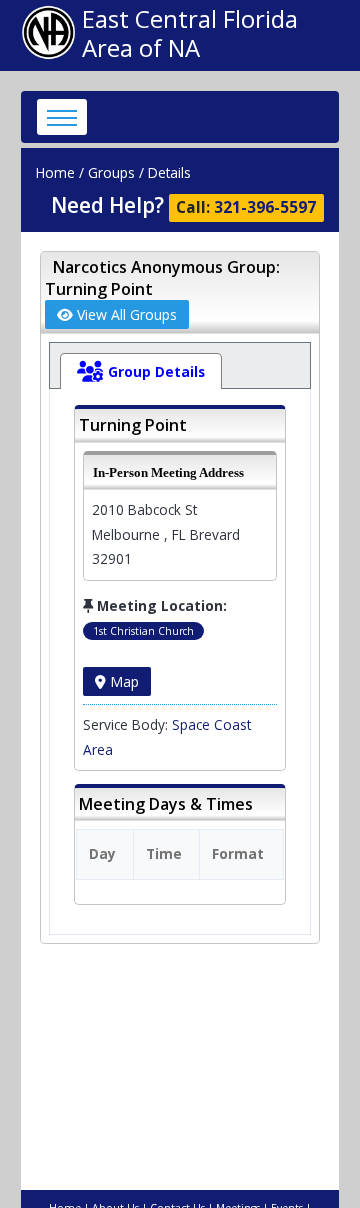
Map (122, 681)
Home (55, 172)
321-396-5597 (265, 207)
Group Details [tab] (156, 371)
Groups (111, 172)
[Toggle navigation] (62, 117)
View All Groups (125, 314)
